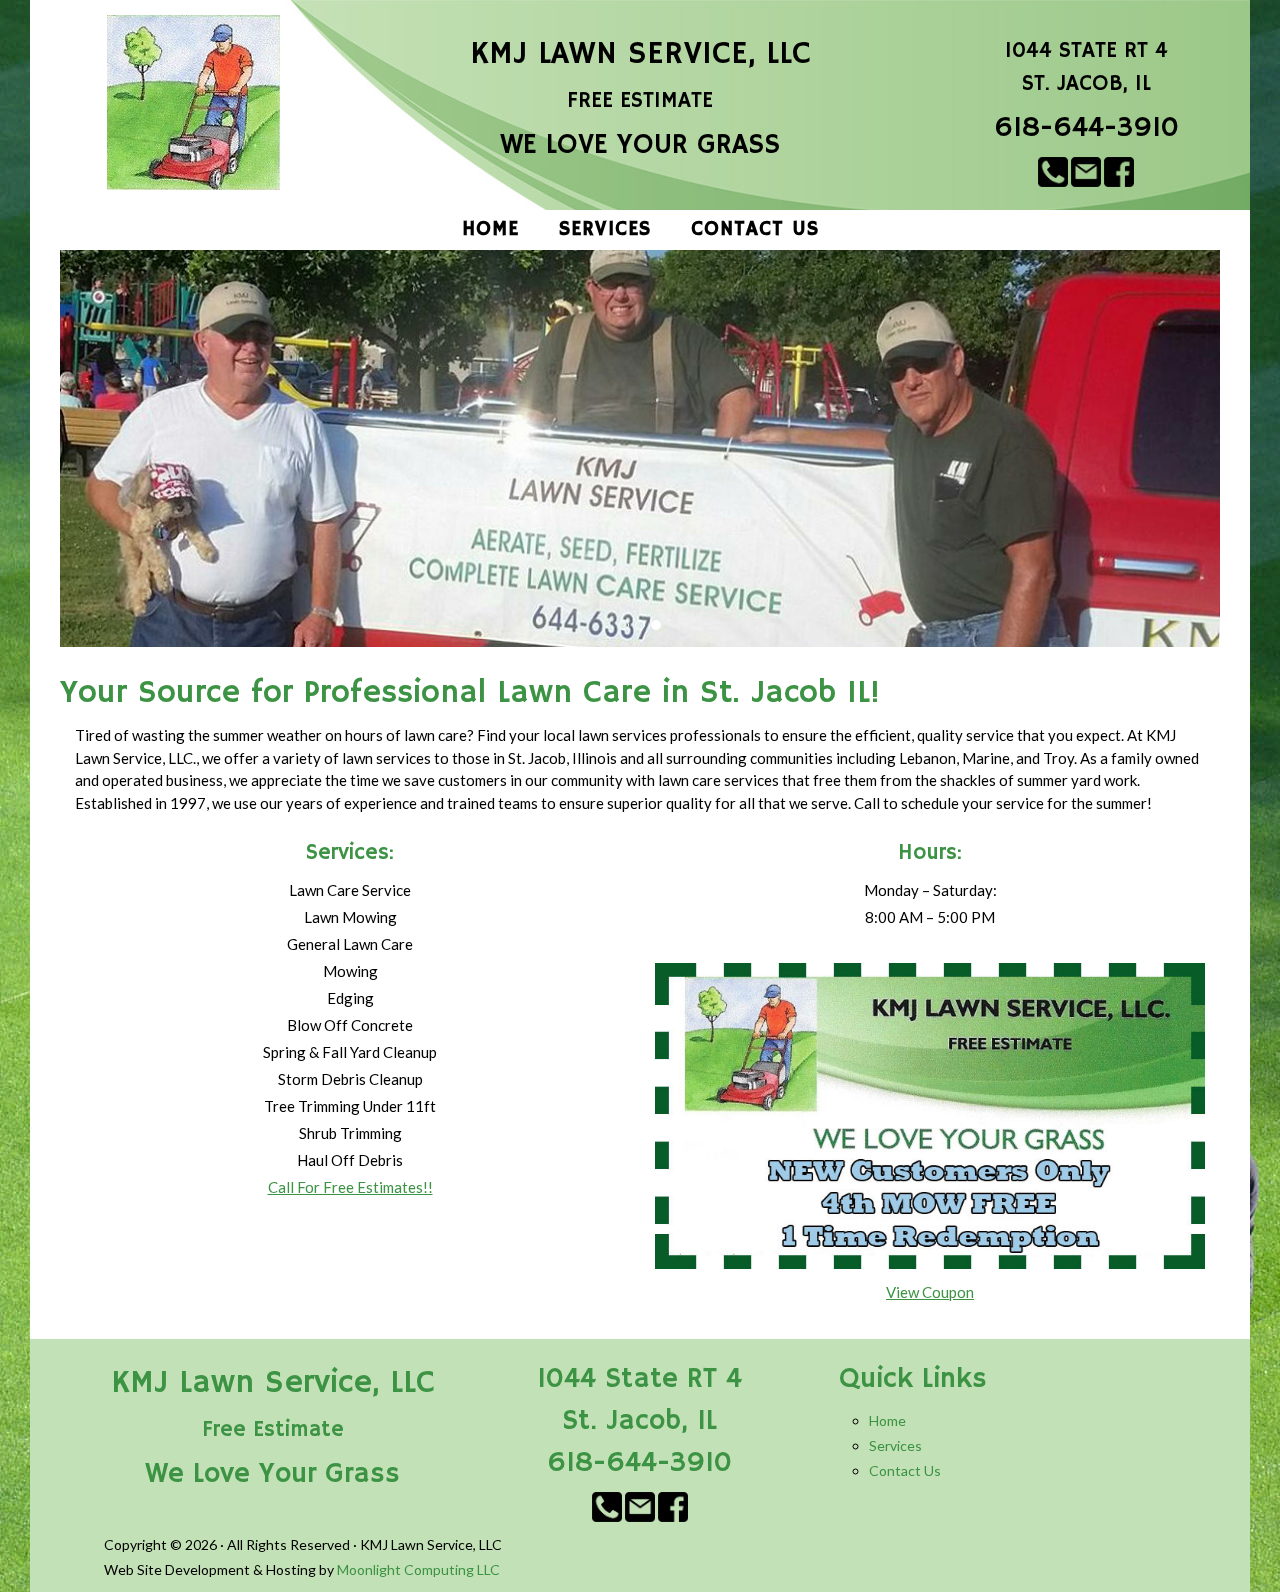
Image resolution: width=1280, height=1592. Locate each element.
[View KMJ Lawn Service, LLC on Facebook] (1119, 170)
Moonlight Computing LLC (418, 1569)
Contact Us (905, 1470)
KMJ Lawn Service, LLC (640, 54)
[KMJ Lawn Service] (194, 102)
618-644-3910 (1086, 128)
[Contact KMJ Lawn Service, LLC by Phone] (1053, 170)
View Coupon (930, 1292)
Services (895, 1445)
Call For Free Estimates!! (350, 1187)
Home (887, 1420)
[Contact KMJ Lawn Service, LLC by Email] (1086, 170)
